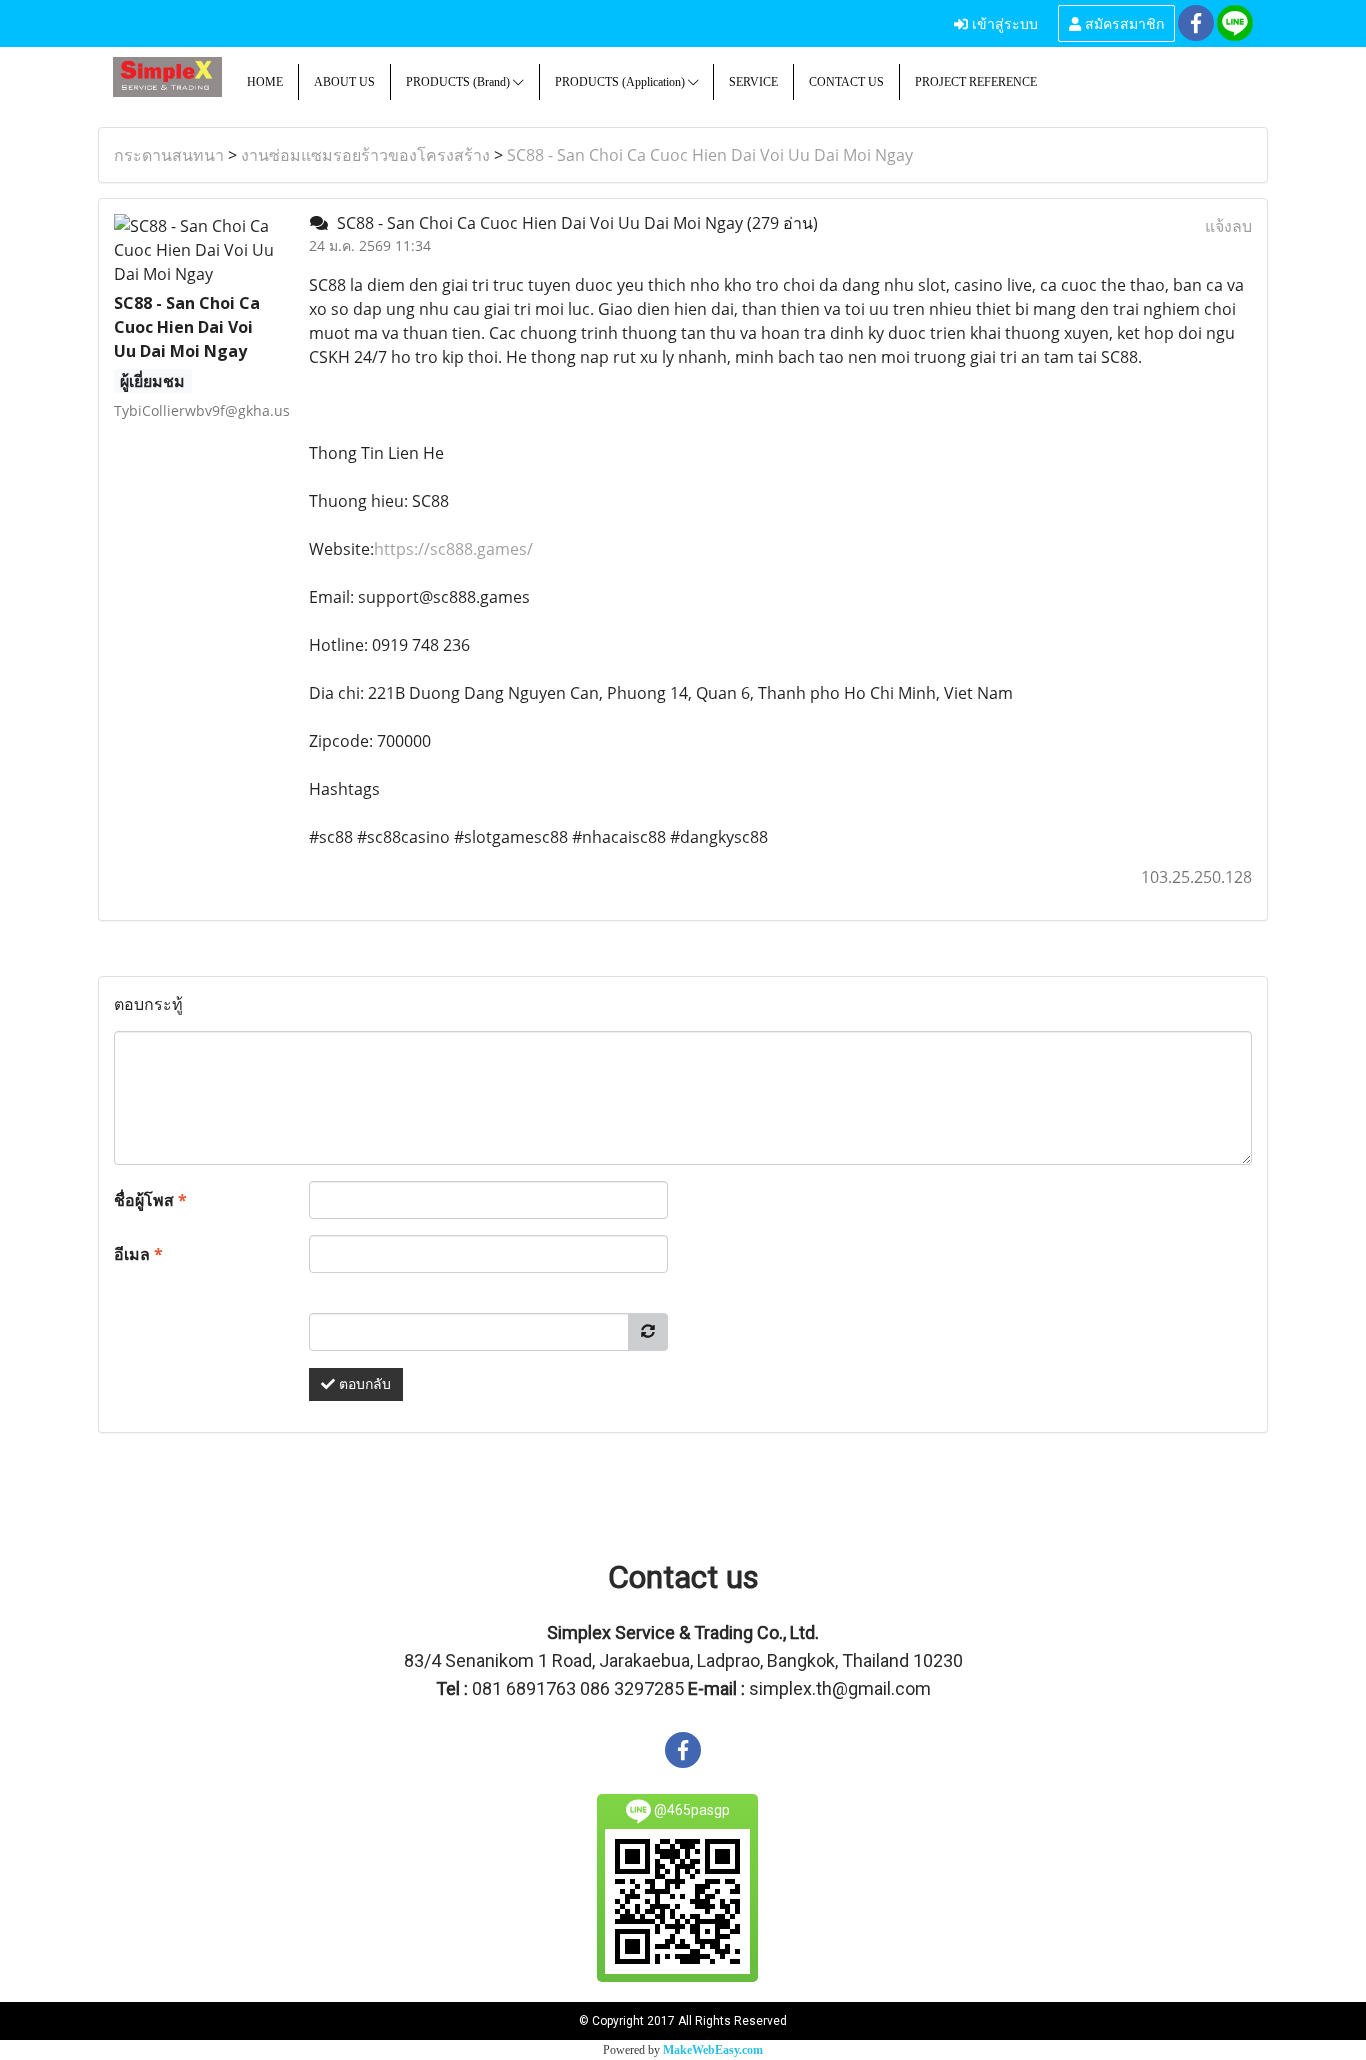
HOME (265, 82)
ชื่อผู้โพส (150, 1200)
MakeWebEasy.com (713, 2050)
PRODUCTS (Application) (621, 82)
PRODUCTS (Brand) (459, 82)
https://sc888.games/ (453, 549)
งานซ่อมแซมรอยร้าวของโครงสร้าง (365, 155)
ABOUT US (344, 82)
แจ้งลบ (1228, 226)
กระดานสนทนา (169, 155)
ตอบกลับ (363, 1384)
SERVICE (753, 82)
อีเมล (138, 1254)
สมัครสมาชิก (1122, 22)
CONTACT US (846, 82)
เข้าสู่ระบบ (1003, 22)
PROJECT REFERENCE (976, 82)
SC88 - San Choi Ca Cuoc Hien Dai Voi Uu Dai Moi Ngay (710, 155)
